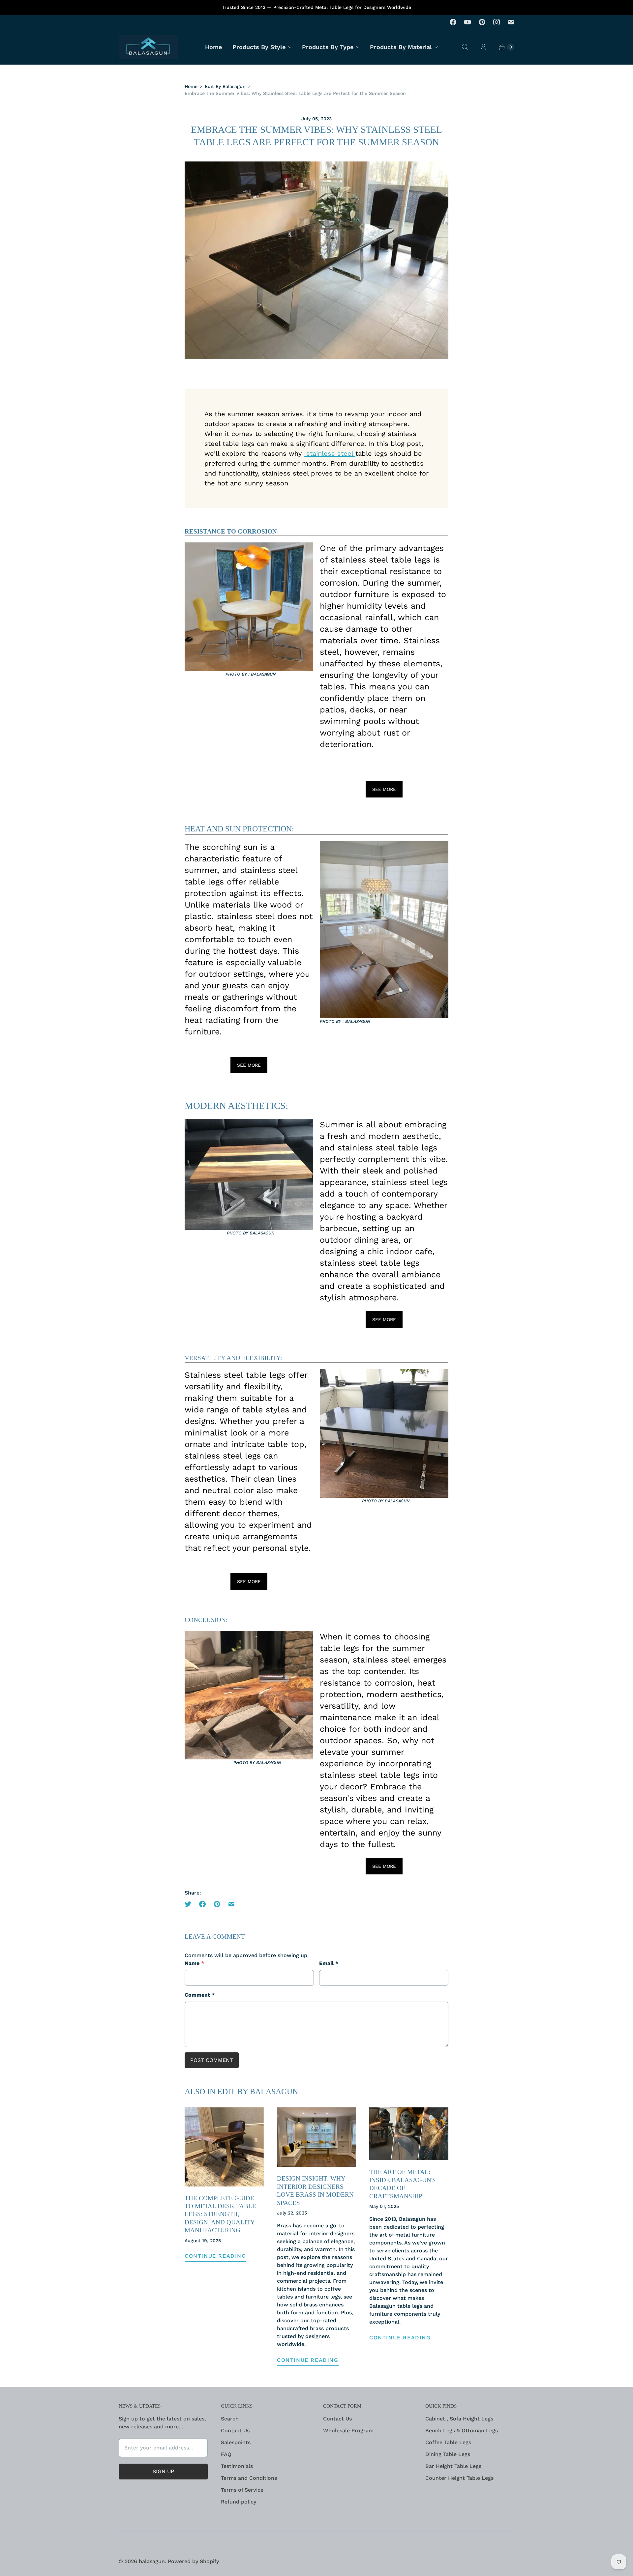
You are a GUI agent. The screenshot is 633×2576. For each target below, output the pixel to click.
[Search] (465, 47)
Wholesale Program (348, 2431)
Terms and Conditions (249, 2478)
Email (329, 1963)
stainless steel (330, 453)
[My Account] (483, 47)
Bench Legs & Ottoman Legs (462, 2431)
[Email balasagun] (511, 22)
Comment (200, 1995)
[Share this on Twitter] (190, 1904)
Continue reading (215, 2256)
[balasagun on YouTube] (467, 22)
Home (213, 47)
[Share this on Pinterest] (217, 1904)
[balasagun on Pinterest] (482, 22)
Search (230, 2419)
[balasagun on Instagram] (497, 22)
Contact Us (235, 2431)
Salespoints (236, 2442)
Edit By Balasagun (225, 86)
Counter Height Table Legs (459, 2478)
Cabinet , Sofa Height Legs (459, 2419)
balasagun (152, 2561)
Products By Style (259, 47)
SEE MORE (384, 789)
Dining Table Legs (448, 2454)
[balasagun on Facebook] (453, 22)
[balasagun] (148, 47)
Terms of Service (242, 2490)
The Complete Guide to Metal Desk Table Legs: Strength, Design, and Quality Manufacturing (220, 2214)
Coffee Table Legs (448, 2442)
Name (194, 1963)
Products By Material (401, 47)
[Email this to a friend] (231, 1904)
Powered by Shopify (193, 2561)
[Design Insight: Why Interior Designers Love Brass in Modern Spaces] (316, 2137)
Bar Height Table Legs (453, 2466)
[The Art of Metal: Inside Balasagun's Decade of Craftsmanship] (409, 2134)
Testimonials (237, 2466)
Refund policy (239, 2502)
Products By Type (328, 47)
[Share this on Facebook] (202, 1904)
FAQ (226, 2454)
